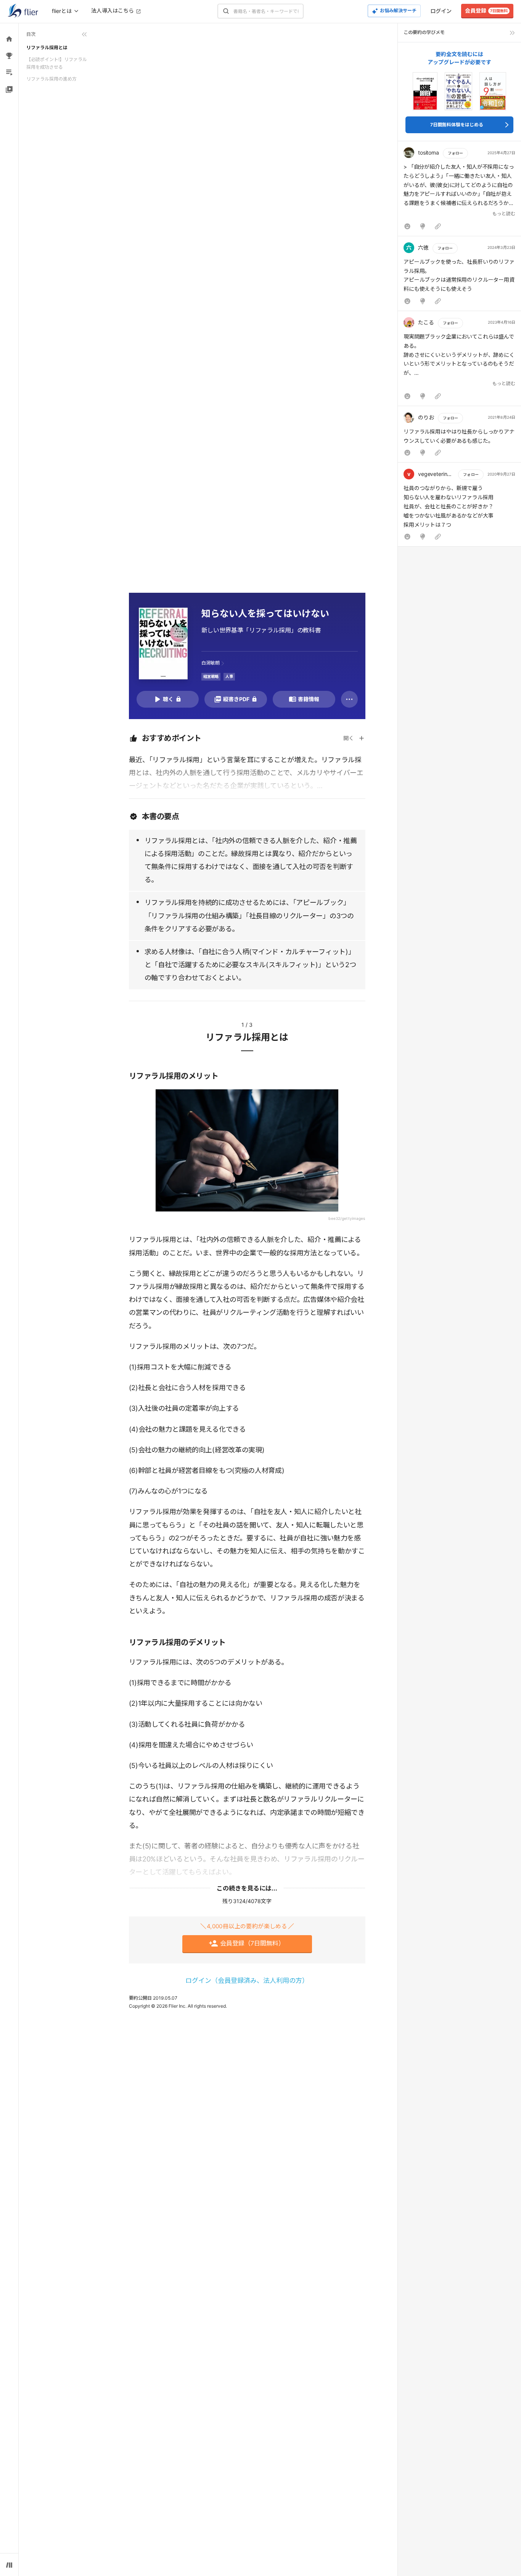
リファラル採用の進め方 (51, 79)
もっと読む (504, 214)
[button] (459, 190)
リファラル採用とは (47, 48)
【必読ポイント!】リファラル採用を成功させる (57, 63)
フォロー (455, 153)
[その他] (349, 699)
